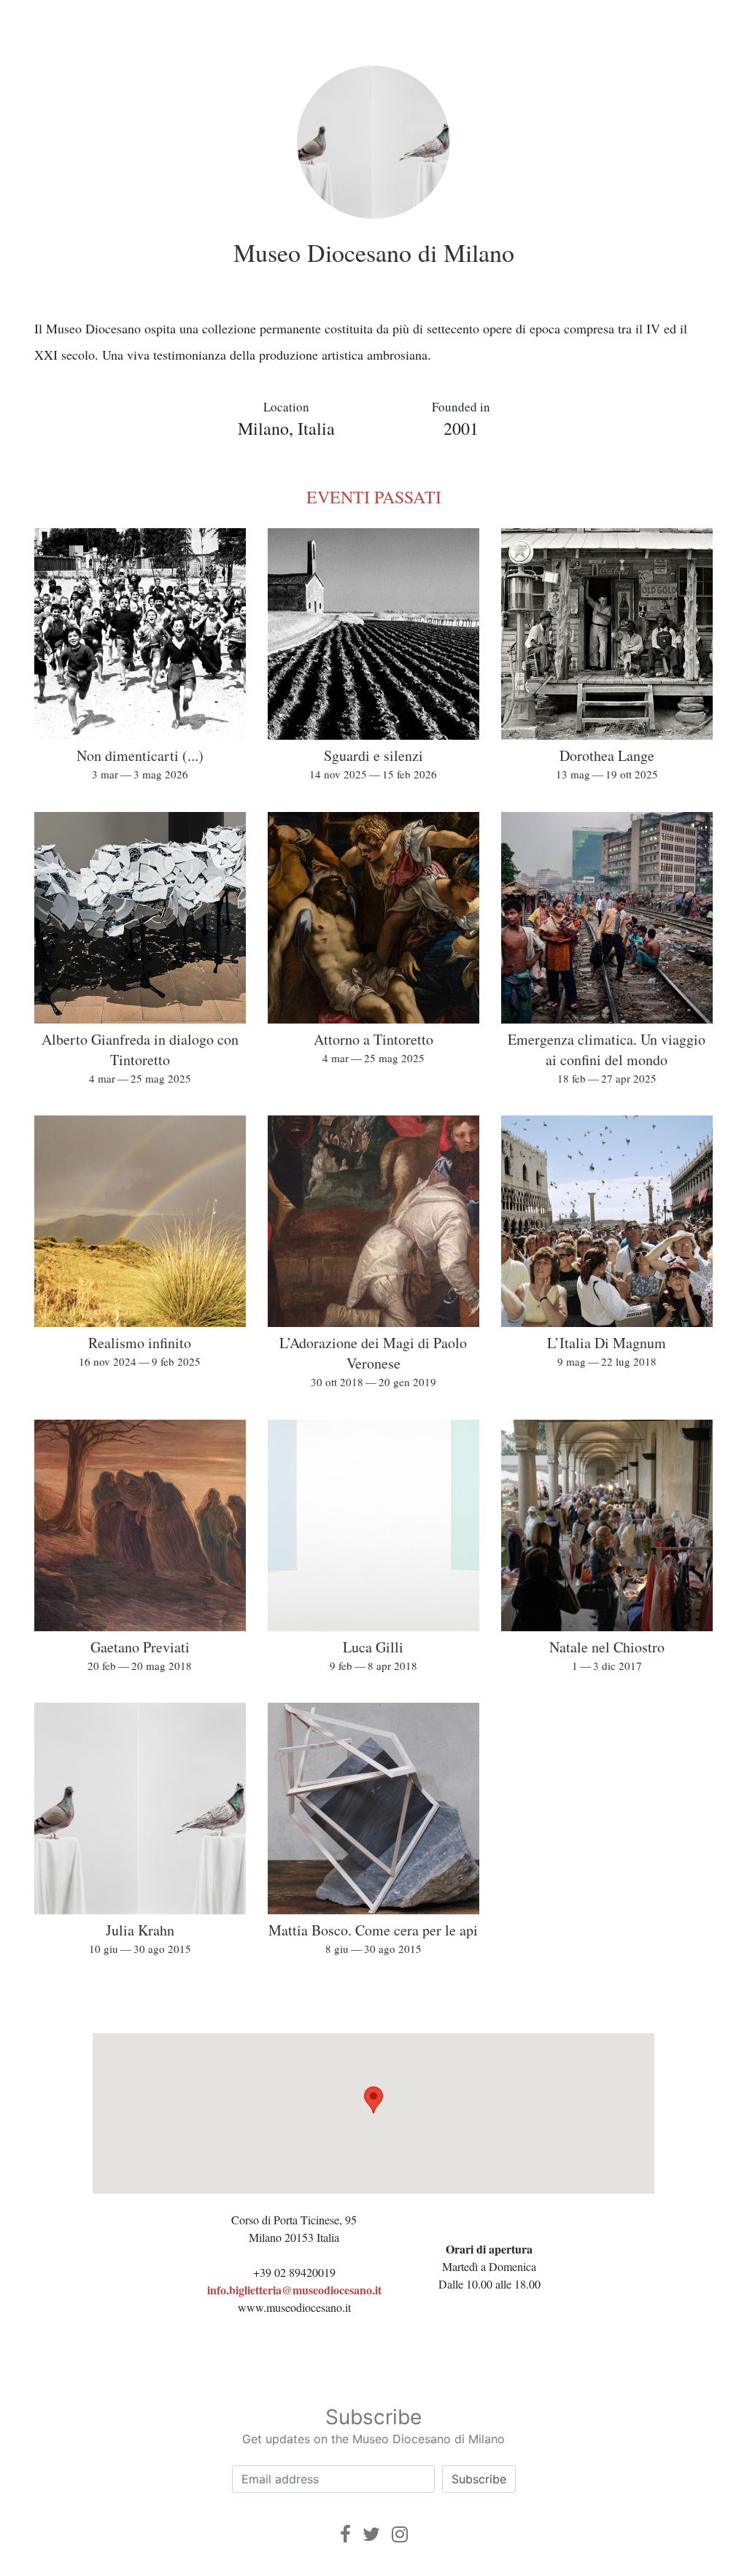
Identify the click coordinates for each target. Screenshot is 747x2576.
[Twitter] (371, 2534)
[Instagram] (400, 2534)
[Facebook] (345, 2534)
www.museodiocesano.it (294, 2307)
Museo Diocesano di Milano (374, 252)
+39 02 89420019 (294, 2272)
